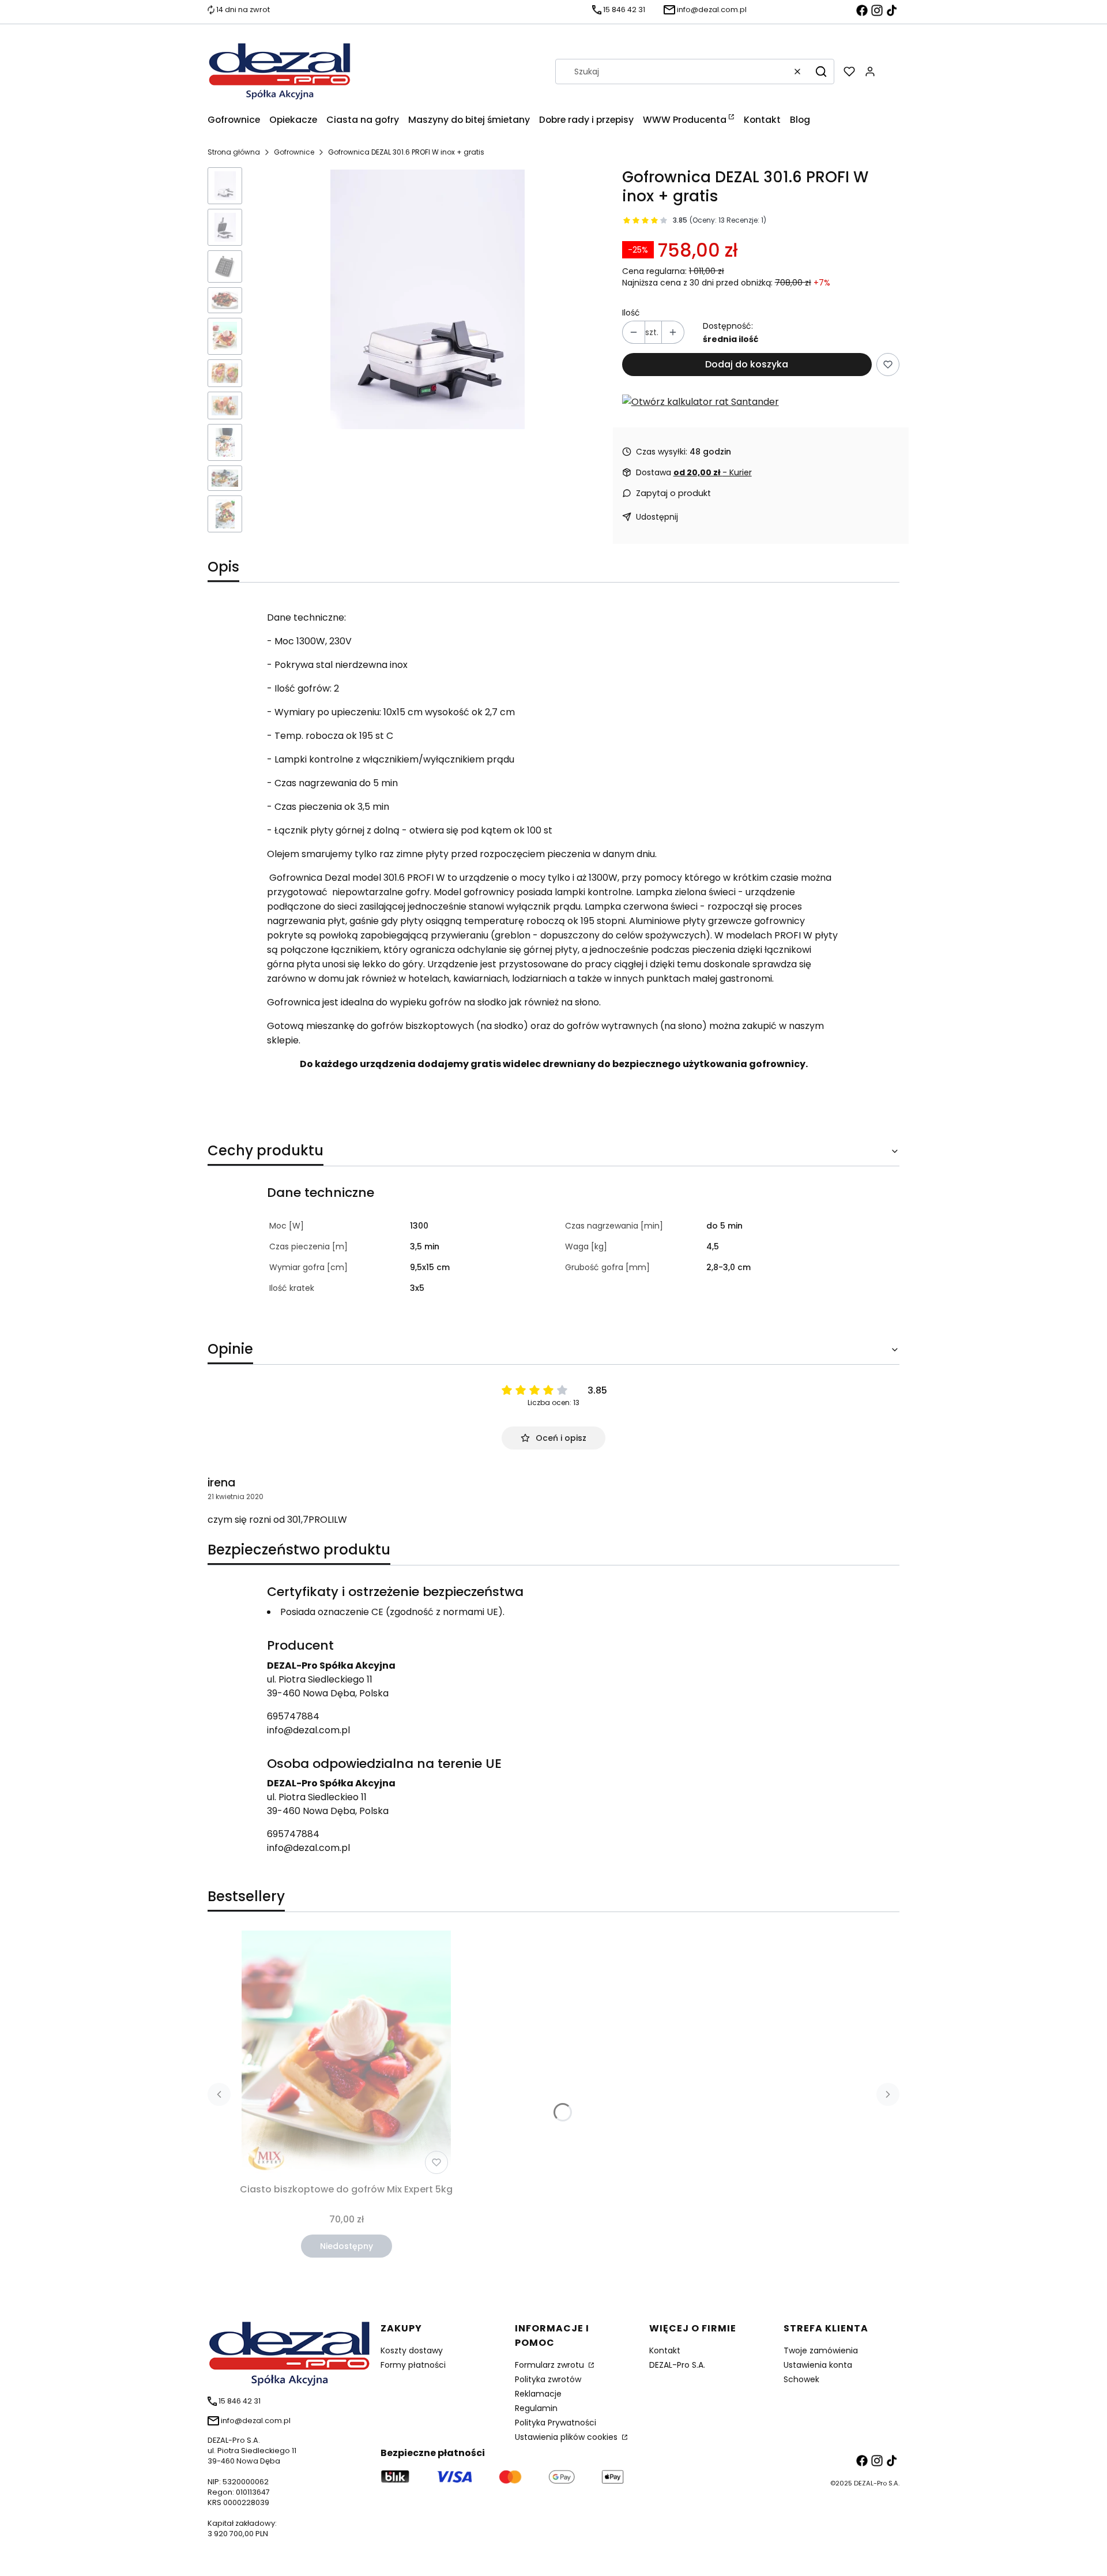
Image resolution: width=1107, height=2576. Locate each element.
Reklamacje (538, 2394)
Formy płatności (413, 2365)
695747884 (293, 1716)
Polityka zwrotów (548, 2379)
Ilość (631, 313)
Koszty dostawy (412, 2350)
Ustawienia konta (818, 2365)
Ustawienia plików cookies (567, 2437)
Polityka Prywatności (556, 2423)
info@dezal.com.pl (308, 1730)
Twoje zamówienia (821, 2350)
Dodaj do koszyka (747, 364)
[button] (821, 72)
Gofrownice (294, 152)
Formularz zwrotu (551, 2365)
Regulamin (536, 2408)
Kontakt (665, 2350)
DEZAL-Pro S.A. (677, 2365)
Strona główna (234, 152)
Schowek (801, 2379)
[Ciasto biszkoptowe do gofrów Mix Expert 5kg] (346, 2055)
